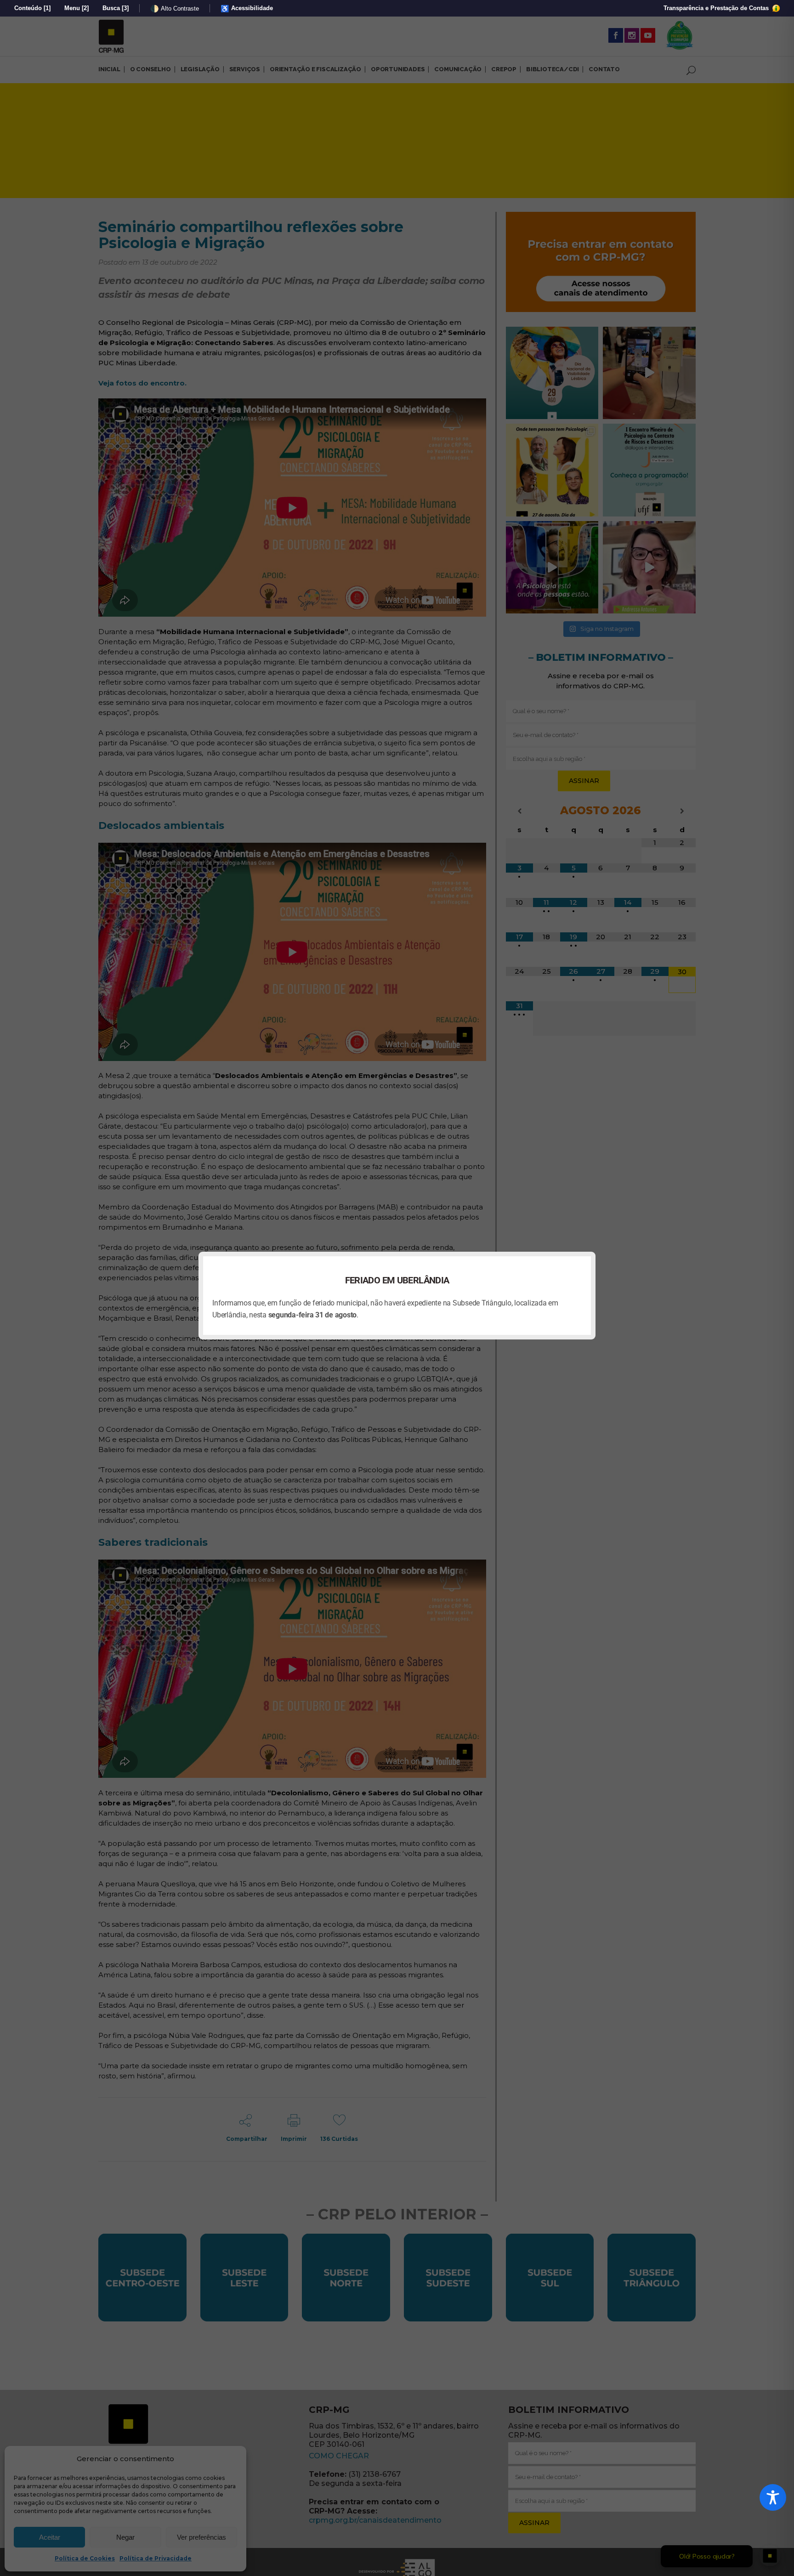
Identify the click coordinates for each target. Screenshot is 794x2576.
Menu (77, 8)
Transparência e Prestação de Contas (717, 8)
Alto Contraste (175, 9)
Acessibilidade (247, 9)
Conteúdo (32, 8)
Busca (116, 8)
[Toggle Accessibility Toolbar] (773, 2497)
